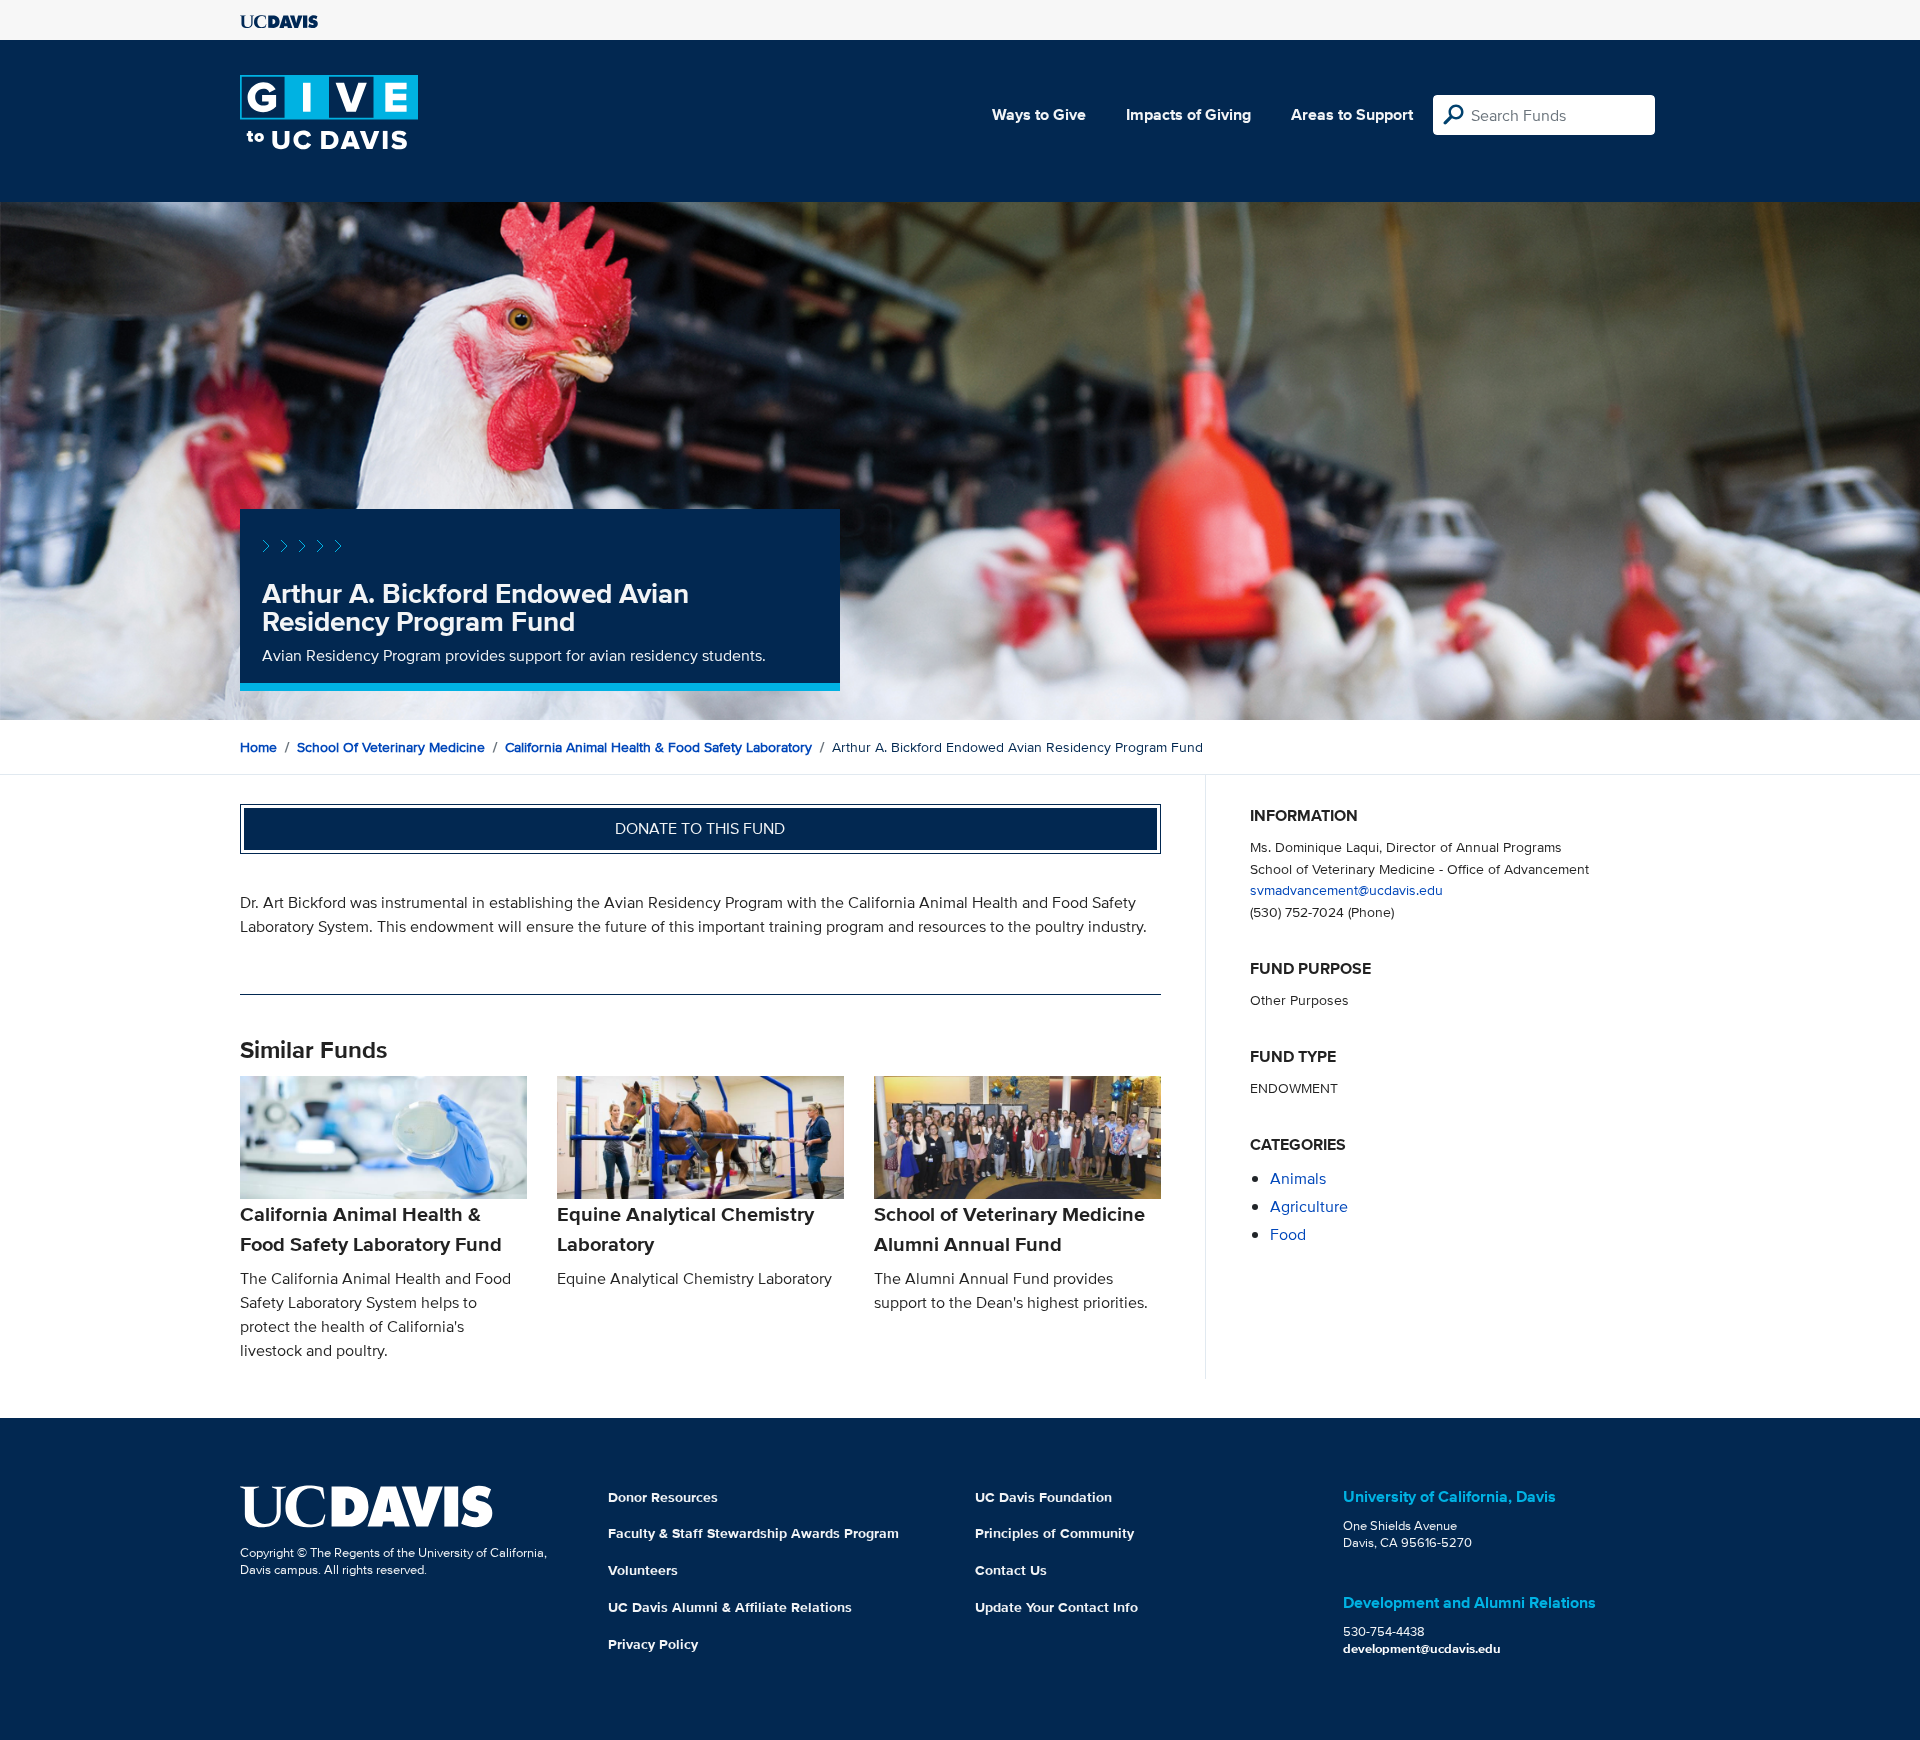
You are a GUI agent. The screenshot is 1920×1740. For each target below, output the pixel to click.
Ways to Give (1039, 114)
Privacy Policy (653, 1644)
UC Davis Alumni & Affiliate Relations (730, 1607)
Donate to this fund (700, 828)
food (1288, 1234)
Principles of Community (1054, 1533)
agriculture (1309, 1206)
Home (258, 747)
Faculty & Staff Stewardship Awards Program (753, 1533)
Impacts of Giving (1188, 114)
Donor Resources (663, 1497)
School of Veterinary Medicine (391, 747)
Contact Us (1011, 1570)
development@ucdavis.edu (1422, 1648)
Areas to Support (1352, 114)
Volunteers (643, 1570)
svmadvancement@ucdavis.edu (1346, 889)
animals (1298, 1178)
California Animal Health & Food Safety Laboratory (658, 747)
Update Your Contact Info (1056, 1607)
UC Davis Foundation (1043, 1497)
